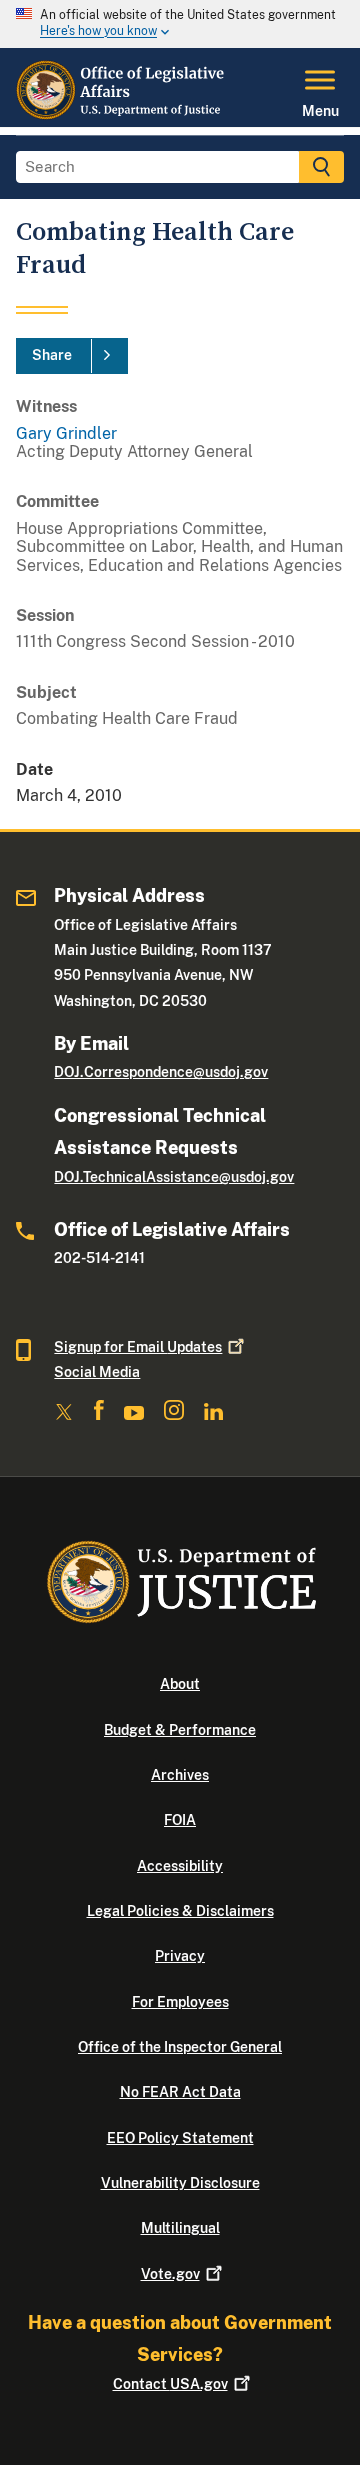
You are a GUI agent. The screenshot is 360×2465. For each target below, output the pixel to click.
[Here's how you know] (180, 24)
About (180, 1684)
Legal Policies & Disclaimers (180, 1911)
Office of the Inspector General (180, 2047)
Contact (170, 2384)
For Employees (180, 2002)
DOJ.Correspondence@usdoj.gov (161, 1072)
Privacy (180, 1956)
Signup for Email (138, 1347)
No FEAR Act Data (180, 2092)
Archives (180, 1775)
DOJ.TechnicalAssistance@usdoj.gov (174, 1177)
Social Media (97, 1372)
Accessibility (180, 1866)
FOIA (180, 1820)
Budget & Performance (180, 1730)
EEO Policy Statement (180, 2138)
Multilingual (180, 2228)
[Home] (121, 115)
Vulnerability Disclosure (180, 2183)
